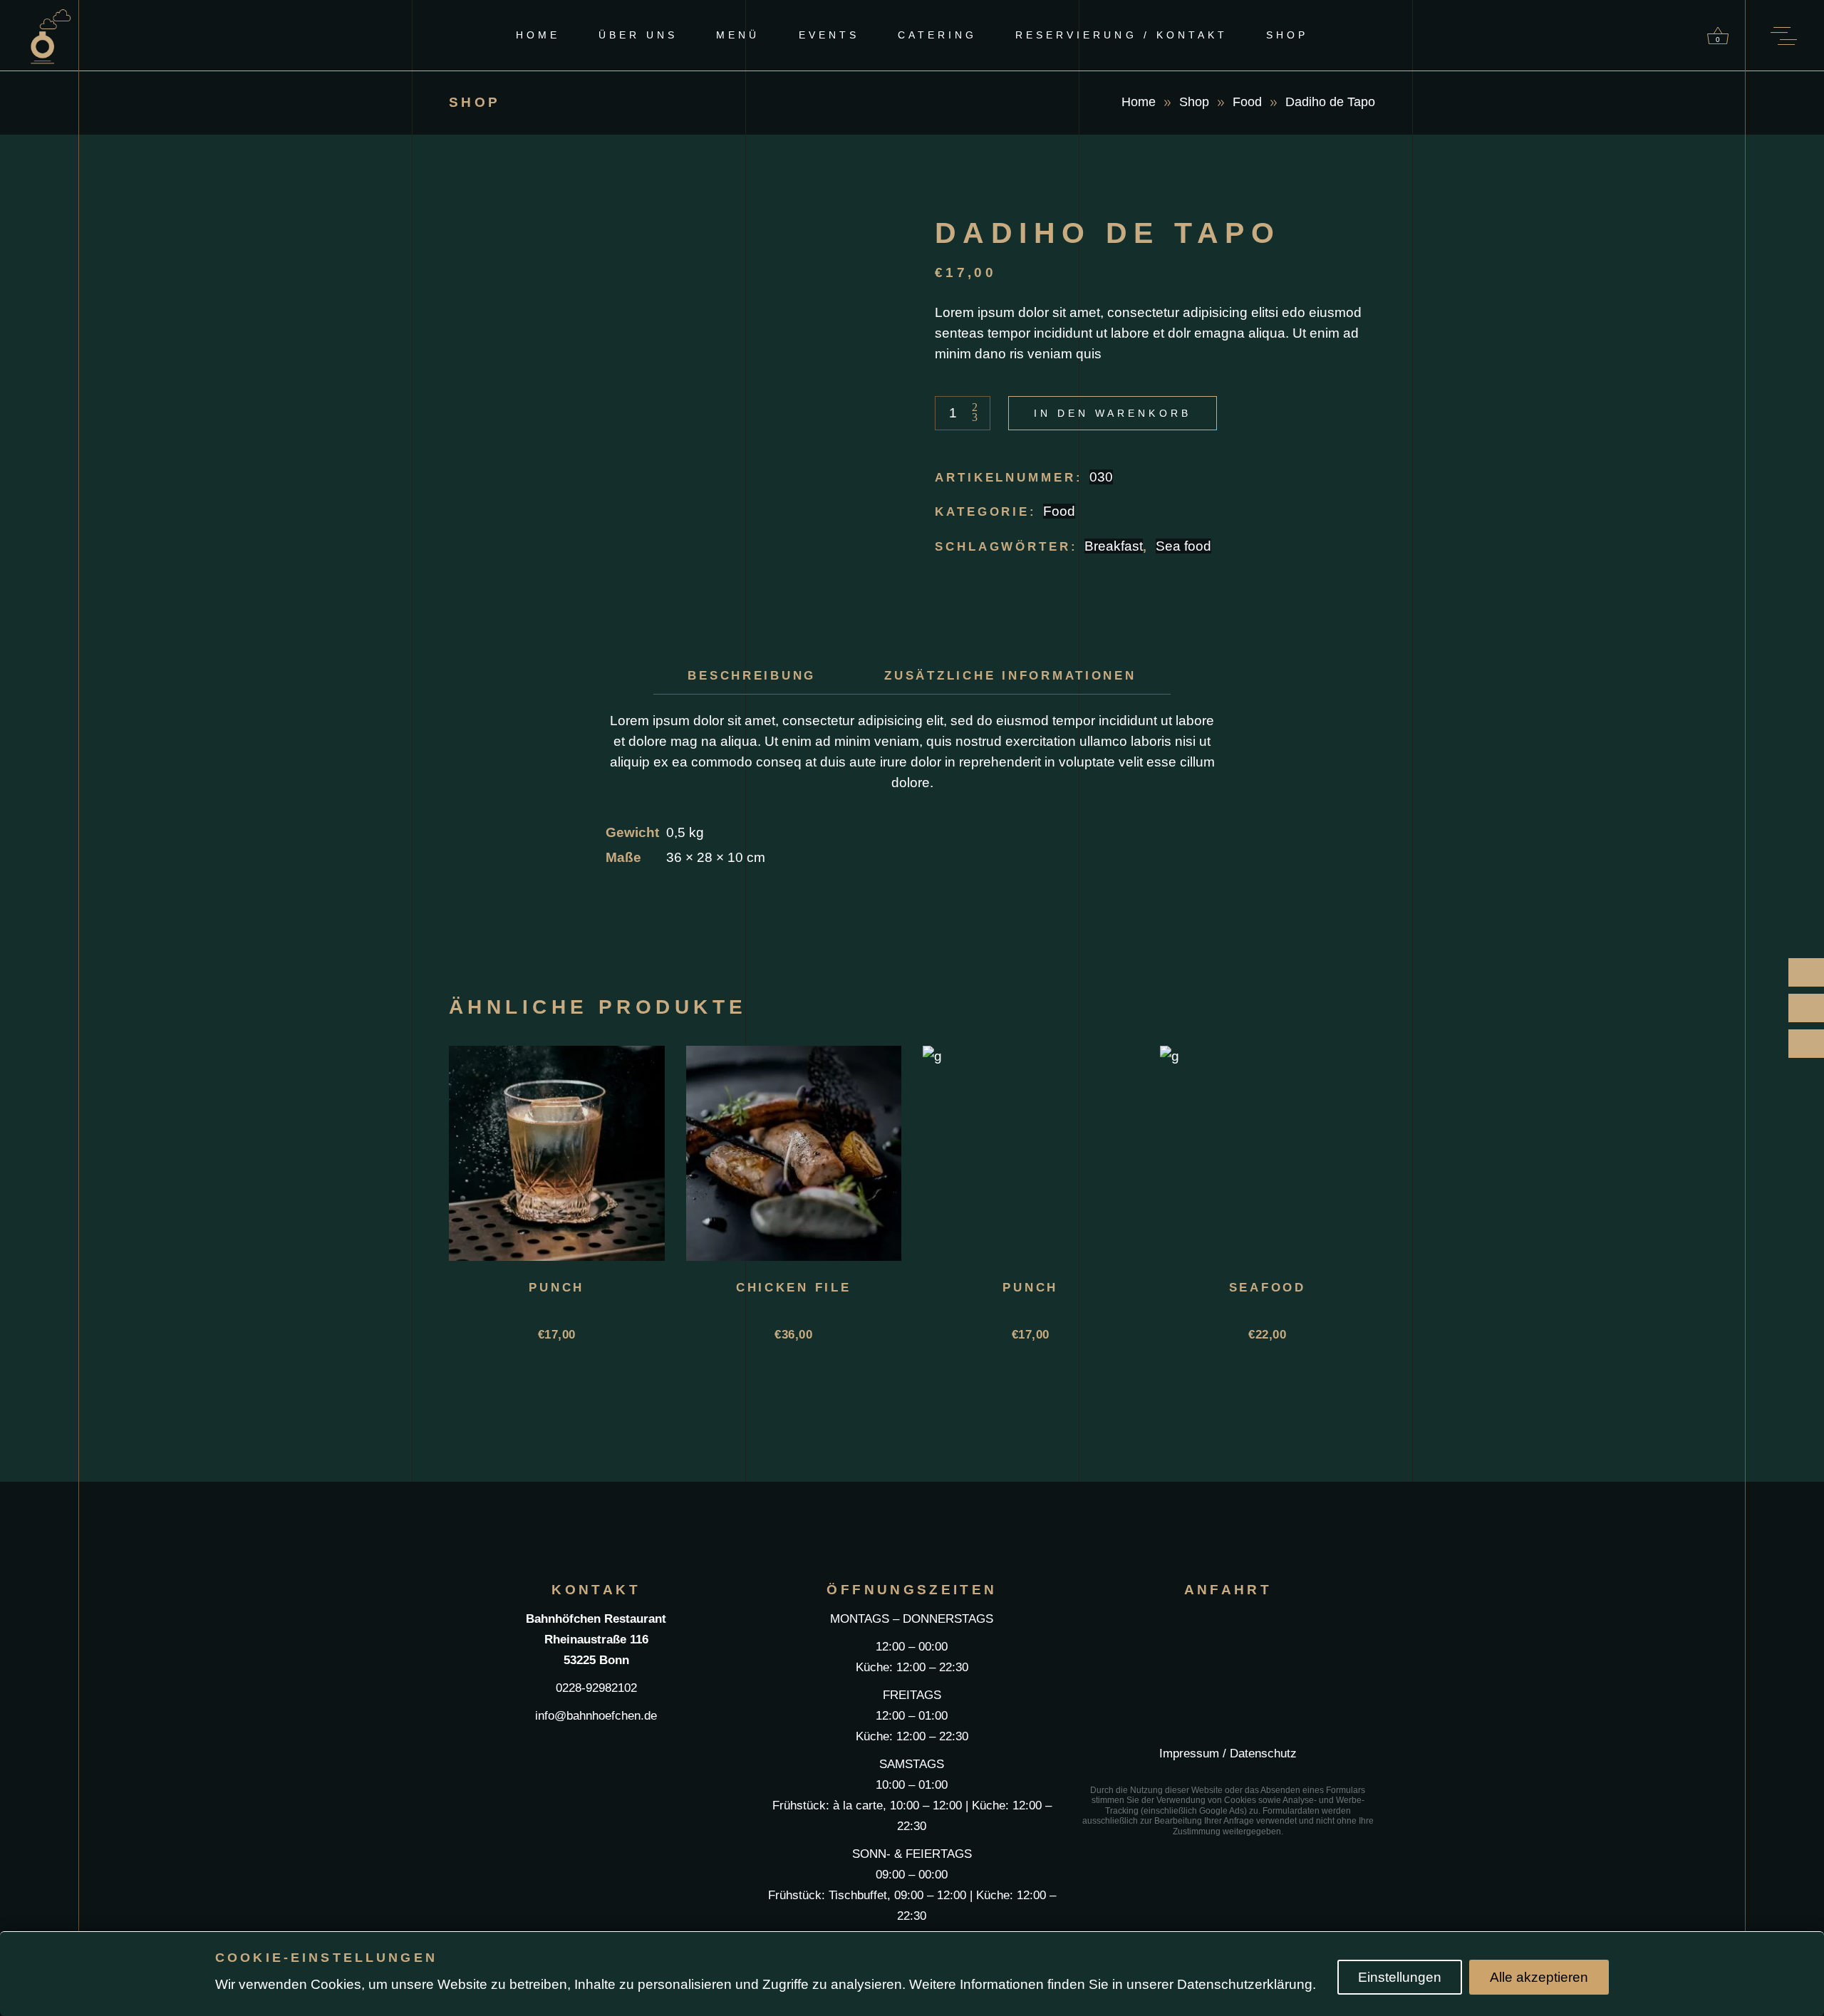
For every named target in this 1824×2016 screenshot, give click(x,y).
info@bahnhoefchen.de (596, 1716)
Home (1139, 102)
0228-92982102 (596, 1688)
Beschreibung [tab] (752, 676)
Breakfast (1114, 546)
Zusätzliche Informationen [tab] (1010, 676)
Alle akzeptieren (1539, 1977)
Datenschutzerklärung (1245, 1984)
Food (1247, 102)
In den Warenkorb (1113, 413)
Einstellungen (1400, 1977)
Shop (1194, 102)
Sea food (1183, 546)
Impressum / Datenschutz (1228, 1753)
